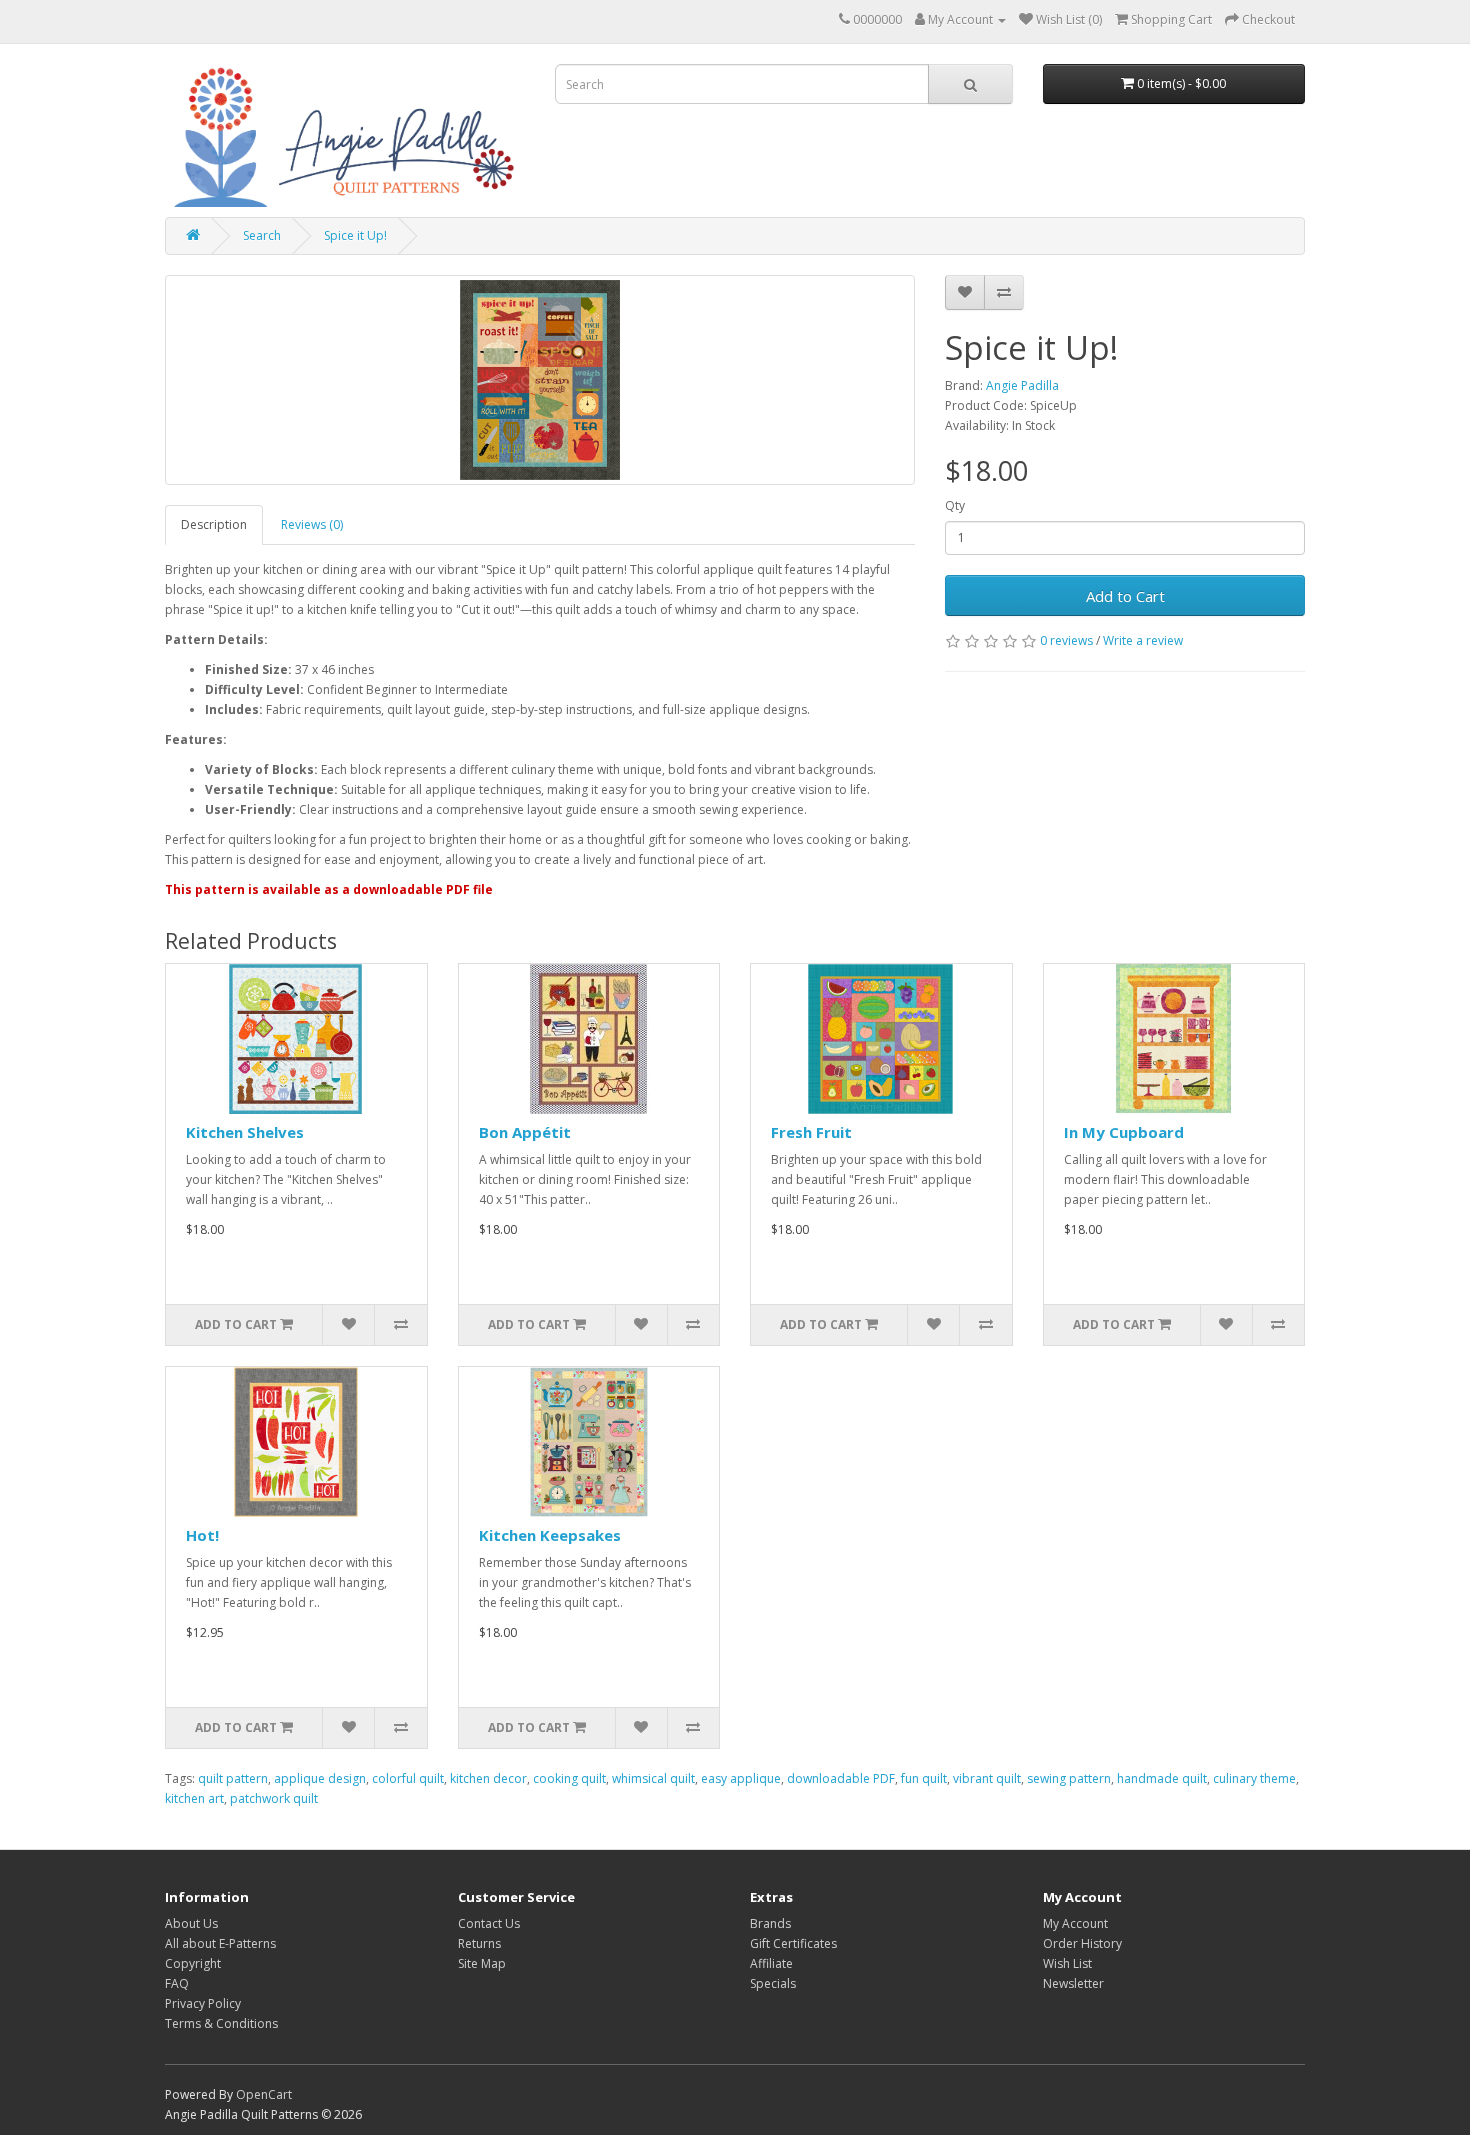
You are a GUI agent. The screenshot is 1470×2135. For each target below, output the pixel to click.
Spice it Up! (355, 235)
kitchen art (194, 1798)
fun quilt (924, 1778)
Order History (1082, 1943)
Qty (955, 505)
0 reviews (1066, 640)
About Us (191, 1923)
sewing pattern (1069, 1778)
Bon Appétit (525, 1132)
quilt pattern (233, 1778)
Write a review (1143, 640)
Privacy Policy (203, 2003)
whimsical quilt (653, 1778)
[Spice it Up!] (540, 380)
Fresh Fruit (811, 1132)
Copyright (193, 1963)
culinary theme (1254, 1778)
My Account (1075, 1923)
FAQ (177, 1983)
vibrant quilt (987, 1778)
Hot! (202, 1535)
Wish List (1067, 1963)
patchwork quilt (274, 1798)
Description (214, 524)
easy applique (741, 1778)
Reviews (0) (312, 524)
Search (262, 235)
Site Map (482, 1963)
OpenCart (264, 2094)
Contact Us (489, 1923)
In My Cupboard (1124, 1132)
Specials (773, 1983)
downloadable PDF (841, 1778)
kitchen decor (488, 1778)
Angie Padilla (1022, 385)
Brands (770, 1923)
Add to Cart (1125, 596)
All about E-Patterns (220, 1943)
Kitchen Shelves (245, 1132)
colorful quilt (408, 1778)
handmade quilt (1162, 1778)
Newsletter (1073, 1983)
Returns (479, 1943)
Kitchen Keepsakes (550, 1535)
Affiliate (771, 1963)
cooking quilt (569, 1778)
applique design (320, 1778)
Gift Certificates (793, 1943)
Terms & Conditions (221, 2023)
